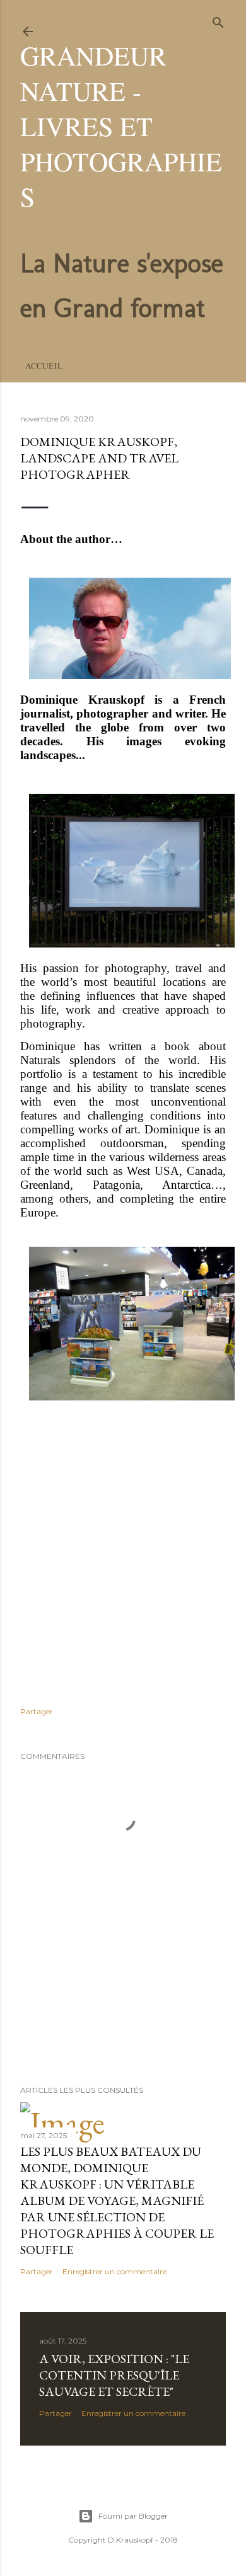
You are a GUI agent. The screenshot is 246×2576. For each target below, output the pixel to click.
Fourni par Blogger (133, 2516)
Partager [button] (37, 1711)
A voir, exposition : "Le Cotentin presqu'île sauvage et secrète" (114, 2375)
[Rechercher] (218, 20)
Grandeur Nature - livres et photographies (121, 126)
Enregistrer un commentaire (114, 2271)
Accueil (44, 366)
